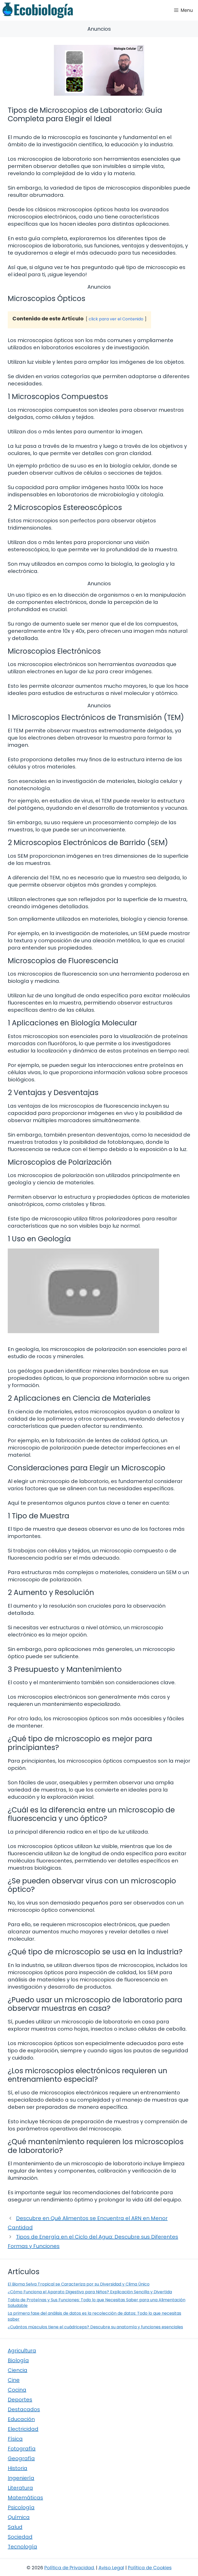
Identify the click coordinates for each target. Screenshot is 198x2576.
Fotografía (22, 2449)
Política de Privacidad (69, 2568)
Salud (15, 2527)
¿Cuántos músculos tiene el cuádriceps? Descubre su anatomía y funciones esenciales (95, 2327)
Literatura (20, 2488)
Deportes (20, 2400)
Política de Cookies (150, 2568)
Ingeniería (21, 2478)
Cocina (17, 2390)
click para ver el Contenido (116, 319)
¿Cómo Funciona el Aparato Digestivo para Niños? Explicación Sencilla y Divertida (90, 2292)
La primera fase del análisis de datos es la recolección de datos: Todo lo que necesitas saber (94, 2316)
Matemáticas (25, 2498)
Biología (18, 2360)
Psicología (21, 2507)
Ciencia (18, 2370)
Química (19, 2517)
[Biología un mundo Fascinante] (38, 10)
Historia (18, 2468)
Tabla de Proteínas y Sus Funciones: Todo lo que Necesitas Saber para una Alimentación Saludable (97, 2303)
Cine (14, 2380)
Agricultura (22, 2351)
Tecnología (22, 2547)
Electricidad (23, 2429)
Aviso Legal (111, 2568)
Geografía (21, 2458)
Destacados (24, 2409)
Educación (21, 2419)
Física (15, 2439)
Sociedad (20, 2537)
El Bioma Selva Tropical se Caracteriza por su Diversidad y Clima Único (79, 2284)
